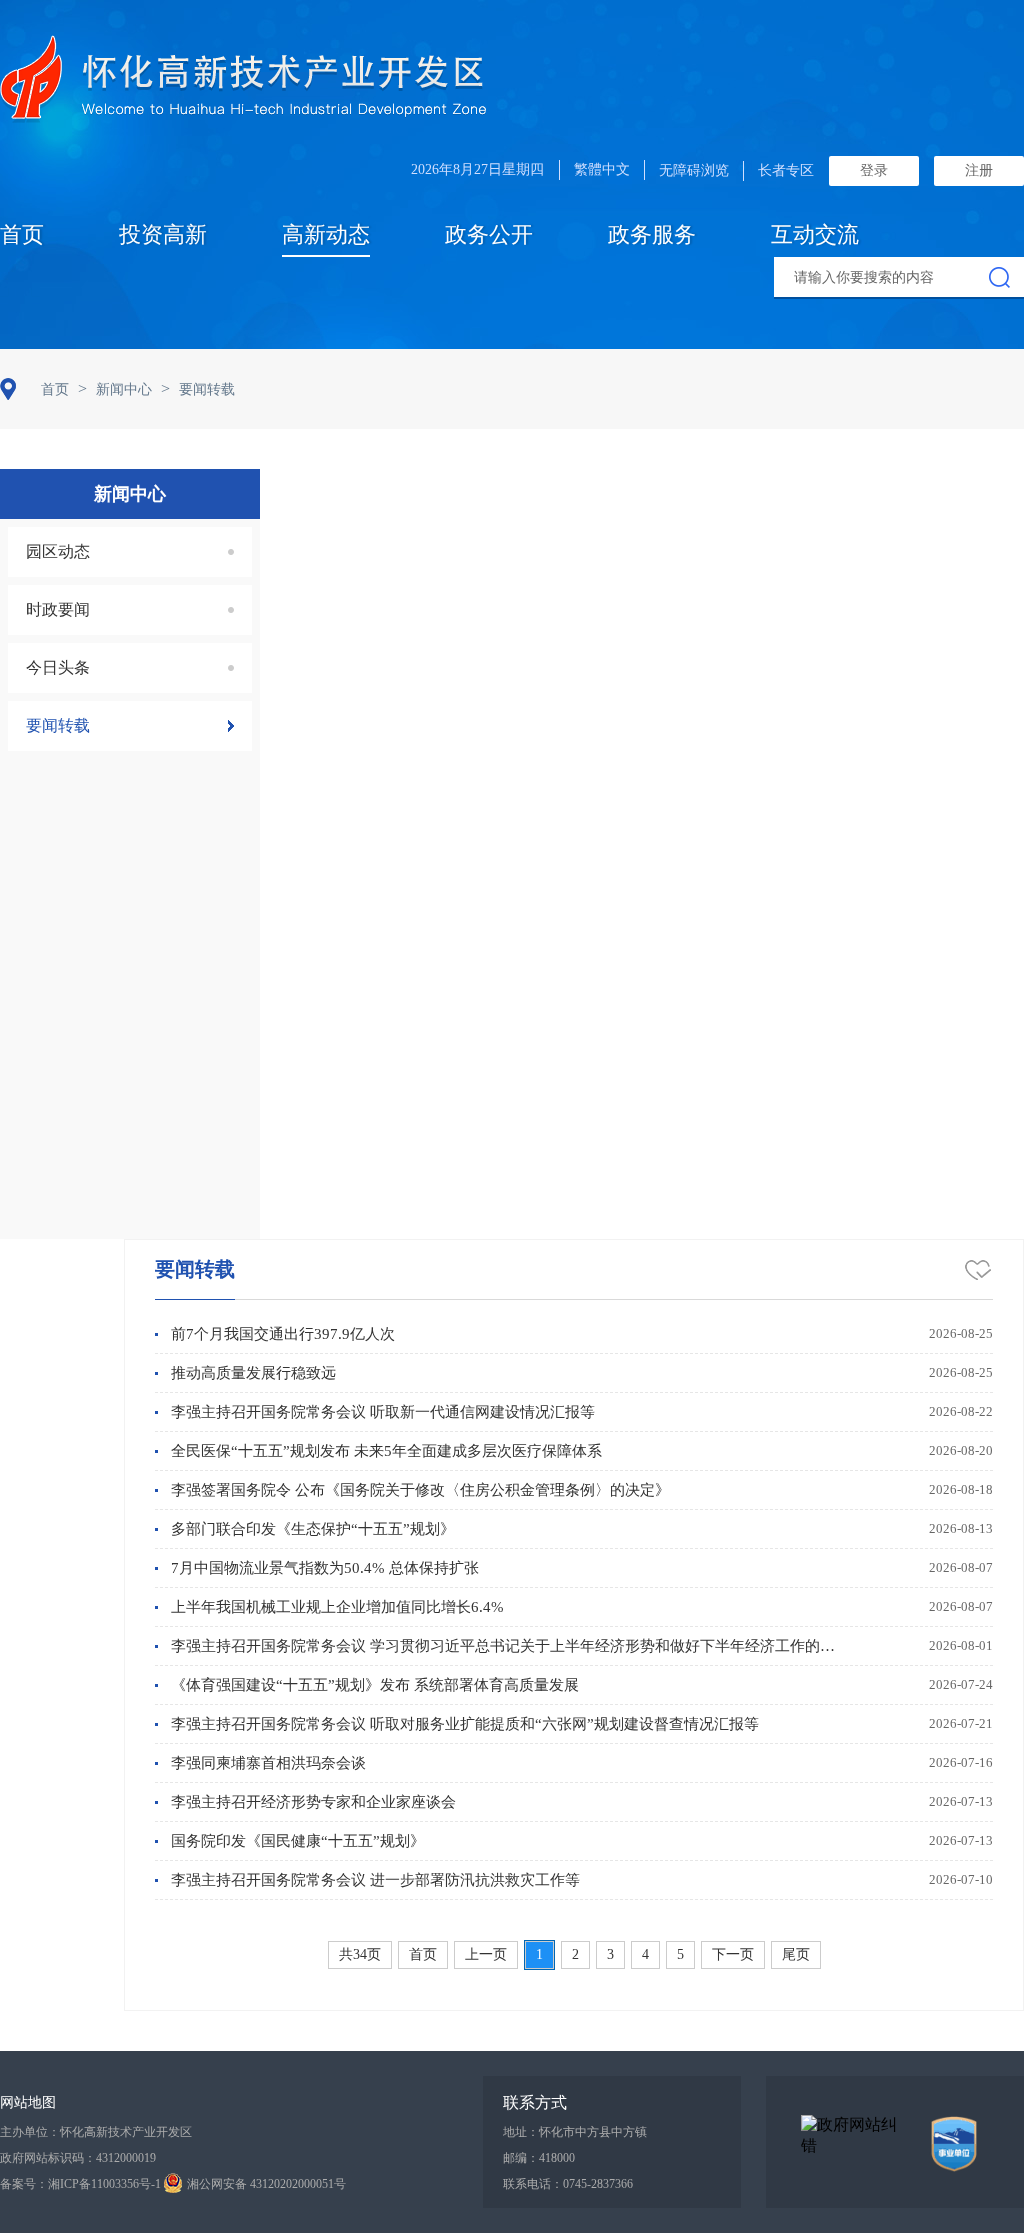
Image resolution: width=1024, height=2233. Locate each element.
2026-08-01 (961, 1645)
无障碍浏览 (694, 170)
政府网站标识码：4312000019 (78, 2158)
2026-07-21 (961, 1723)
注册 (979, 170)
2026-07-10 (961, 1879)
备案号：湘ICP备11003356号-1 (80, 2184)
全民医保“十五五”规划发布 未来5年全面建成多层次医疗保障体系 (386, 1451)
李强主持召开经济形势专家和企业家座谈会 (313, 1802)
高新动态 (326, 234)
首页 (22, 234)
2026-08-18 (961, 1489)
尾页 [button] (796, 1954)
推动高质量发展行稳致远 (253, 1373)
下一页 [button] (733, 1954)
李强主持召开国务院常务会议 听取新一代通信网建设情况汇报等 (383, 1412)
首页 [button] (423, 1954)
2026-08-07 (961, 1567)
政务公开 (489, 234)
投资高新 (163, 234)
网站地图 (28, 2103)
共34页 (360, 1954)
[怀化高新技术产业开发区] (243, 81)
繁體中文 (602, 169)
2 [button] (575, 1954)
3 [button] (610, 1954)
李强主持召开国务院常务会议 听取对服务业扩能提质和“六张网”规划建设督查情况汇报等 (465, 1724)
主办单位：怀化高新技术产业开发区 (96, 2132)
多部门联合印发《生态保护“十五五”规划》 (313, 1529)
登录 (874, 170)
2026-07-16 (961, 1762)
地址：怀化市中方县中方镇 (575, 2132)
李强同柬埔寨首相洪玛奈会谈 (268, 1763)
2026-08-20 (961, 1450)
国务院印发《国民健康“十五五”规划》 (298, 1841)
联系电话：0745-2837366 (568, 2184)
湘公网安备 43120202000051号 (266, 2184)
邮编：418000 (539, 2158)
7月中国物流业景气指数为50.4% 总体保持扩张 (325, 1568)
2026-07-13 (961, 1801)
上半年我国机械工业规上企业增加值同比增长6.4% (337, 1607)
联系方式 (535, 2103)
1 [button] (539, 1954)
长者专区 (786, 170)
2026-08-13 (961, 1528)
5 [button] (680, 1954)
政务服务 (652, 234)
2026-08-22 (961, 1411)
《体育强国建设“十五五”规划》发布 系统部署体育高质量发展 (375, 1685)
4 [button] (645, 1954)
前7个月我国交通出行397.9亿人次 (283, 1334)
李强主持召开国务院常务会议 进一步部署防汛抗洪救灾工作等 (375, 1880)
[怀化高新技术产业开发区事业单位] (954, 2144)
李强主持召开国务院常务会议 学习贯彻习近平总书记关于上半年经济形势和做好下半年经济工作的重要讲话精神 (506, 1646)
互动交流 (815, 234)
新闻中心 (124, 389)
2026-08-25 (961, 1333)
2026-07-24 (961, 1684)
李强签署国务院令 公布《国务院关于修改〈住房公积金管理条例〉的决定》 (420, 1490)
